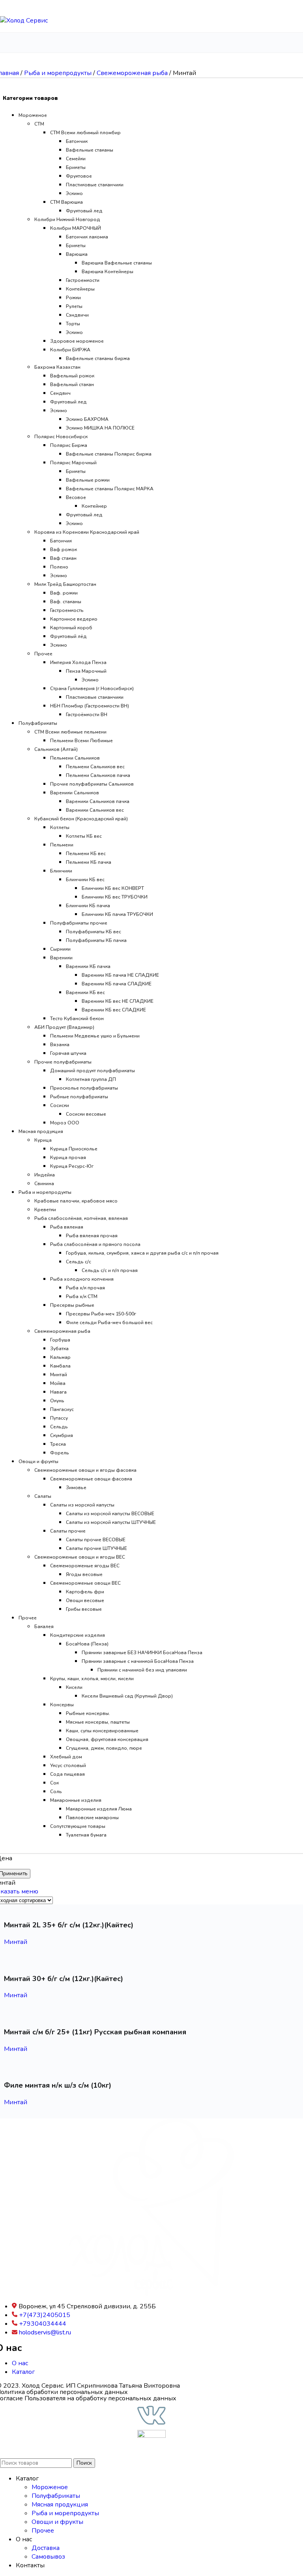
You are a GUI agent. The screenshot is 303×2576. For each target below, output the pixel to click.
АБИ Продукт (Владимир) (64, 1027)
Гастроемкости (83, 280)
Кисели (74, 1687)
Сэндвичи (77, 315)
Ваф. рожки (64, 593)
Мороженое (33, 115)
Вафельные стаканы (90, 150)
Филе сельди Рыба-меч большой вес (109, 1323)
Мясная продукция (41, 1131)
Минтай (59, 1375)
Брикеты (76, 167)
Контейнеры (80, 289)
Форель (60, 1453)
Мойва (58, 1383)
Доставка (46, 2548)
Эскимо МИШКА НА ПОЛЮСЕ (100, 428)
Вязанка (60, 1045)
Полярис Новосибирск (61, 437)
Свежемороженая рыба (133, 73)
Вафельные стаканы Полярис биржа (109, 454)
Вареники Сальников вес (95, 810)
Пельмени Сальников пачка (98, 775)
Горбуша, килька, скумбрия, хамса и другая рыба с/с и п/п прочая (142, 1253)
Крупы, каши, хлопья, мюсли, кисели (92, 1679)
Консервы (62, 1705)
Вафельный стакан (72, 385)
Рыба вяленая (67, 1227)
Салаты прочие (68, 1531)
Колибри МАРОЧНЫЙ (76, 228)
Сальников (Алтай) (56, 749)
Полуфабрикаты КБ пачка (96, 940)
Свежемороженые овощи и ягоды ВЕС (80, 1557)
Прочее (43, 654)
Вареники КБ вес (85, 993)
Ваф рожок (64, 550)
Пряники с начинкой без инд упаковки (142, 1670)
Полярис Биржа (69, 445)
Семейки (76, 159)
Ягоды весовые (84, 1574)
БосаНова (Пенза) (87, 1644)
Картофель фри (85, 1592)
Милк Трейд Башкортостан (65, 584)
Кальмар (60, 1357)
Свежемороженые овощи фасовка (91, 1479)
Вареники (61, 958)
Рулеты (74, 306)
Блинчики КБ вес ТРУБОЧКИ (115, 897)
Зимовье (76, 1488)
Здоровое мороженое (77, 341)
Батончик (77, 141)
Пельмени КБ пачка (89, 862)
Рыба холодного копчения (82, 1279)
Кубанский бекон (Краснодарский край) (81, 819)
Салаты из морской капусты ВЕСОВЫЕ (110, 1514)
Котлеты (60, 827)
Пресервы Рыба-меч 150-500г (101, 1314)
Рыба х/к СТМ (82, 1296)
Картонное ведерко (74, 619)
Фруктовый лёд (68, 636)
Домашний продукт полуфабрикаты (93, 1071)
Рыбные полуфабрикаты (79, 1097)
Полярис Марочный (73, 463)
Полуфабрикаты (38, 723)
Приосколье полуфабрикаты (84, 1088)
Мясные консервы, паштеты (98, 1722)
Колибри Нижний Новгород (67, 220)
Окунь (57, 1401)
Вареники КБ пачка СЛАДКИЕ (117, 984)
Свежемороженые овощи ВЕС (85, 1583)
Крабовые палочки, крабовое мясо (76, 1201)
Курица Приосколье (74, 1149)
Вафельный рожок (72, 376)
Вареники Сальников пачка (98, 801)
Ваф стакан (63, 558)
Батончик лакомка (87, 237)
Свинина (44, 1184)
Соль (56, 1792)
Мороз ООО (65, 1123)
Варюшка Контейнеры (108, 272)
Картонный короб (71, 628)
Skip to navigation (25, 4)
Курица (43, 1140)
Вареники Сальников (75, 793)
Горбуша (60, 1340)
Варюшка (77, 254)
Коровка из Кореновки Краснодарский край (87, 532)
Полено (59, 567)
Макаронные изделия (76, 1800)
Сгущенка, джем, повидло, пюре (104, 1748)
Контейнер (94, 506)
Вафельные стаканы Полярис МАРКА (110, 489)
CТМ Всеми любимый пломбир (85, 133)
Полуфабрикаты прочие (79, 923)
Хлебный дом (66, 1757)
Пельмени (62, 845)
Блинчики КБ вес (85, 880)
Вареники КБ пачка (88, 966)
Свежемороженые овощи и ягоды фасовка (85, 1470)
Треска (58, 1444)
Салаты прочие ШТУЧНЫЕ (96, 1548)
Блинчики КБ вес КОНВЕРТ (113, 888)
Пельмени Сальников (75, 758)
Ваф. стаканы (66, 602)
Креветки (45, 1210)
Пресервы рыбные (72, 1305)
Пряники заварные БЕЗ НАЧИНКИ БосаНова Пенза (142, 1653)
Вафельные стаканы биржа (98, 358)
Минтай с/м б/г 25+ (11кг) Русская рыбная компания (95, 2032)
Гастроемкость (67, 610)
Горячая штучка (68, 1053)
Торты (73, 324)
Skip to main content (78, 4)
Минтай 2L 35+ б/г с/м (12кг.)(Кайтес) (69, 1925)
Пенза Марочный (86, 671)
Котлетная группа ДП (91, 1079)
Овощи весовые (85, 1600)
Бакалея (44, 1627)
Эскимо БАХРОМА (87, 419)
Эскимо (74, 193)
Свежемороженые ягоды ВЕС (85, 1566)
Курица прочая (68, 1158)
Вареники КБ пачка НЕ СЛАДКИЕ (120, 975)
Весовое (76, 497)
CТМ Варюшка (66, 202)
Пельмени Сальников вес (95, 767)
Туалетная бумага (86, 1835)
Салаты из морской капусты (82, 1505)
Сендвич (60, 393)
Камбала (60, 1366)
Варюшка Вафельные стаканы (117, 263)
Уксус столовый (68, 1765)
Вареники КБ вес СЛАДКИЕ (114, 1010)
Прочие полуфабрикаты (63, 1062)
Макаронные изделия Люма (99, 1809)
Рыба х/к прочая (85, 1288)
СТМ (39, 124)
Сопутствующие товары (78, 1826)
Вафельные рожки (88, 480)
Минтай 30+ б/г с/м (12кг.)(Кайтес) (64, 1979)
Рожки (73, 298)
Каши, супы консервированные (102, 1731)
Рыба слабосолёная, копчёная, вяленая (81, 1218)
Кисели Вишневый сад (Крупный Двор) (127, 1696)
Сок (54, 1783)
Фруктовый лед (84, 211)
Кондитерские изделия (78, 1635)
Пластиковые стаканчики (95, 185)
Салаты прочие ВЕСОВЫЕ (96, 1540)
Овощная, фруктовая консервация (107, 1739)
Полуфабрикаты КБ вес (94, 932)
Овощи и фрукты (38, 1462)
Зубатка (59, 1349)
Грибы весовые (84, 1609)
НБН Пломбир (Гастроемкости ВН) (90, 706)
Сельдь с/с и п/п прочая (110, 1270)
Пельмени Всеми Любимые (81, 741)
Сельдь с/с (79, 1262)
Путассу (59, 1418)
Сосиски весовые (86, 1114)
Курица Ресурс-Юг (72, 1166)
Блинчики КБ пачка (88, 906)
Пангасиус (62, 1409)
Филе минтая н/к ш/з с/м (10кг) (58, 2085)
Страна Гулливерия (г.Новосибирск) (92, 689)
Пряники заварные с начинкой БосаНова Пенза (138, 1661)
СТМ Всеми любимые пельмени (70, 732)
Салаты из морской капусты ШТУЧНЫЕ (111, 1522)
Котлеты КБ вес (84, 836)
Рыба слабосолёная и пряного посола (95, 1244)
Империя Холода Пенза (78, 662)
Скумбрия (62, 1435)
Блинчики (61, 871)
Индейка (45, 1175)
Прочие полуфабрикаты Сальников (92, 784)
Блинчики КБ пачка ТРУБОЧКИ (117, 914)
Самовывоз (48, 2557)
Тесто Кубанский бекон (77, 1019)
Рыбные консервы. (88, 1713)
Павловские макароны (92, 1818)
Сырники (60, 949)
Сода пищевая (67, 1774)
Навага (58, 1392)
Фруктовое (79, 176)
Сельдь (59, 1427)
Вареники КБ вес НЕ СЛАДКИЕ (118, 1001)
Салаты (43, 1496)
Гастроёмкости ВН (87, 715)
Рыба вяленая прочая (92, 1236)
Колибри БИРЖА (70, 350)
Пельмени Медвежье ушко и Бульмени (95, 1036)
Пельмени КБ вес (86, 854)
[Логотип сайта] (24, 21)
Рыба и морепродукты (59, 73)
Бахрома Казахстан (57, 367)
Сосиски (60, 1105)
